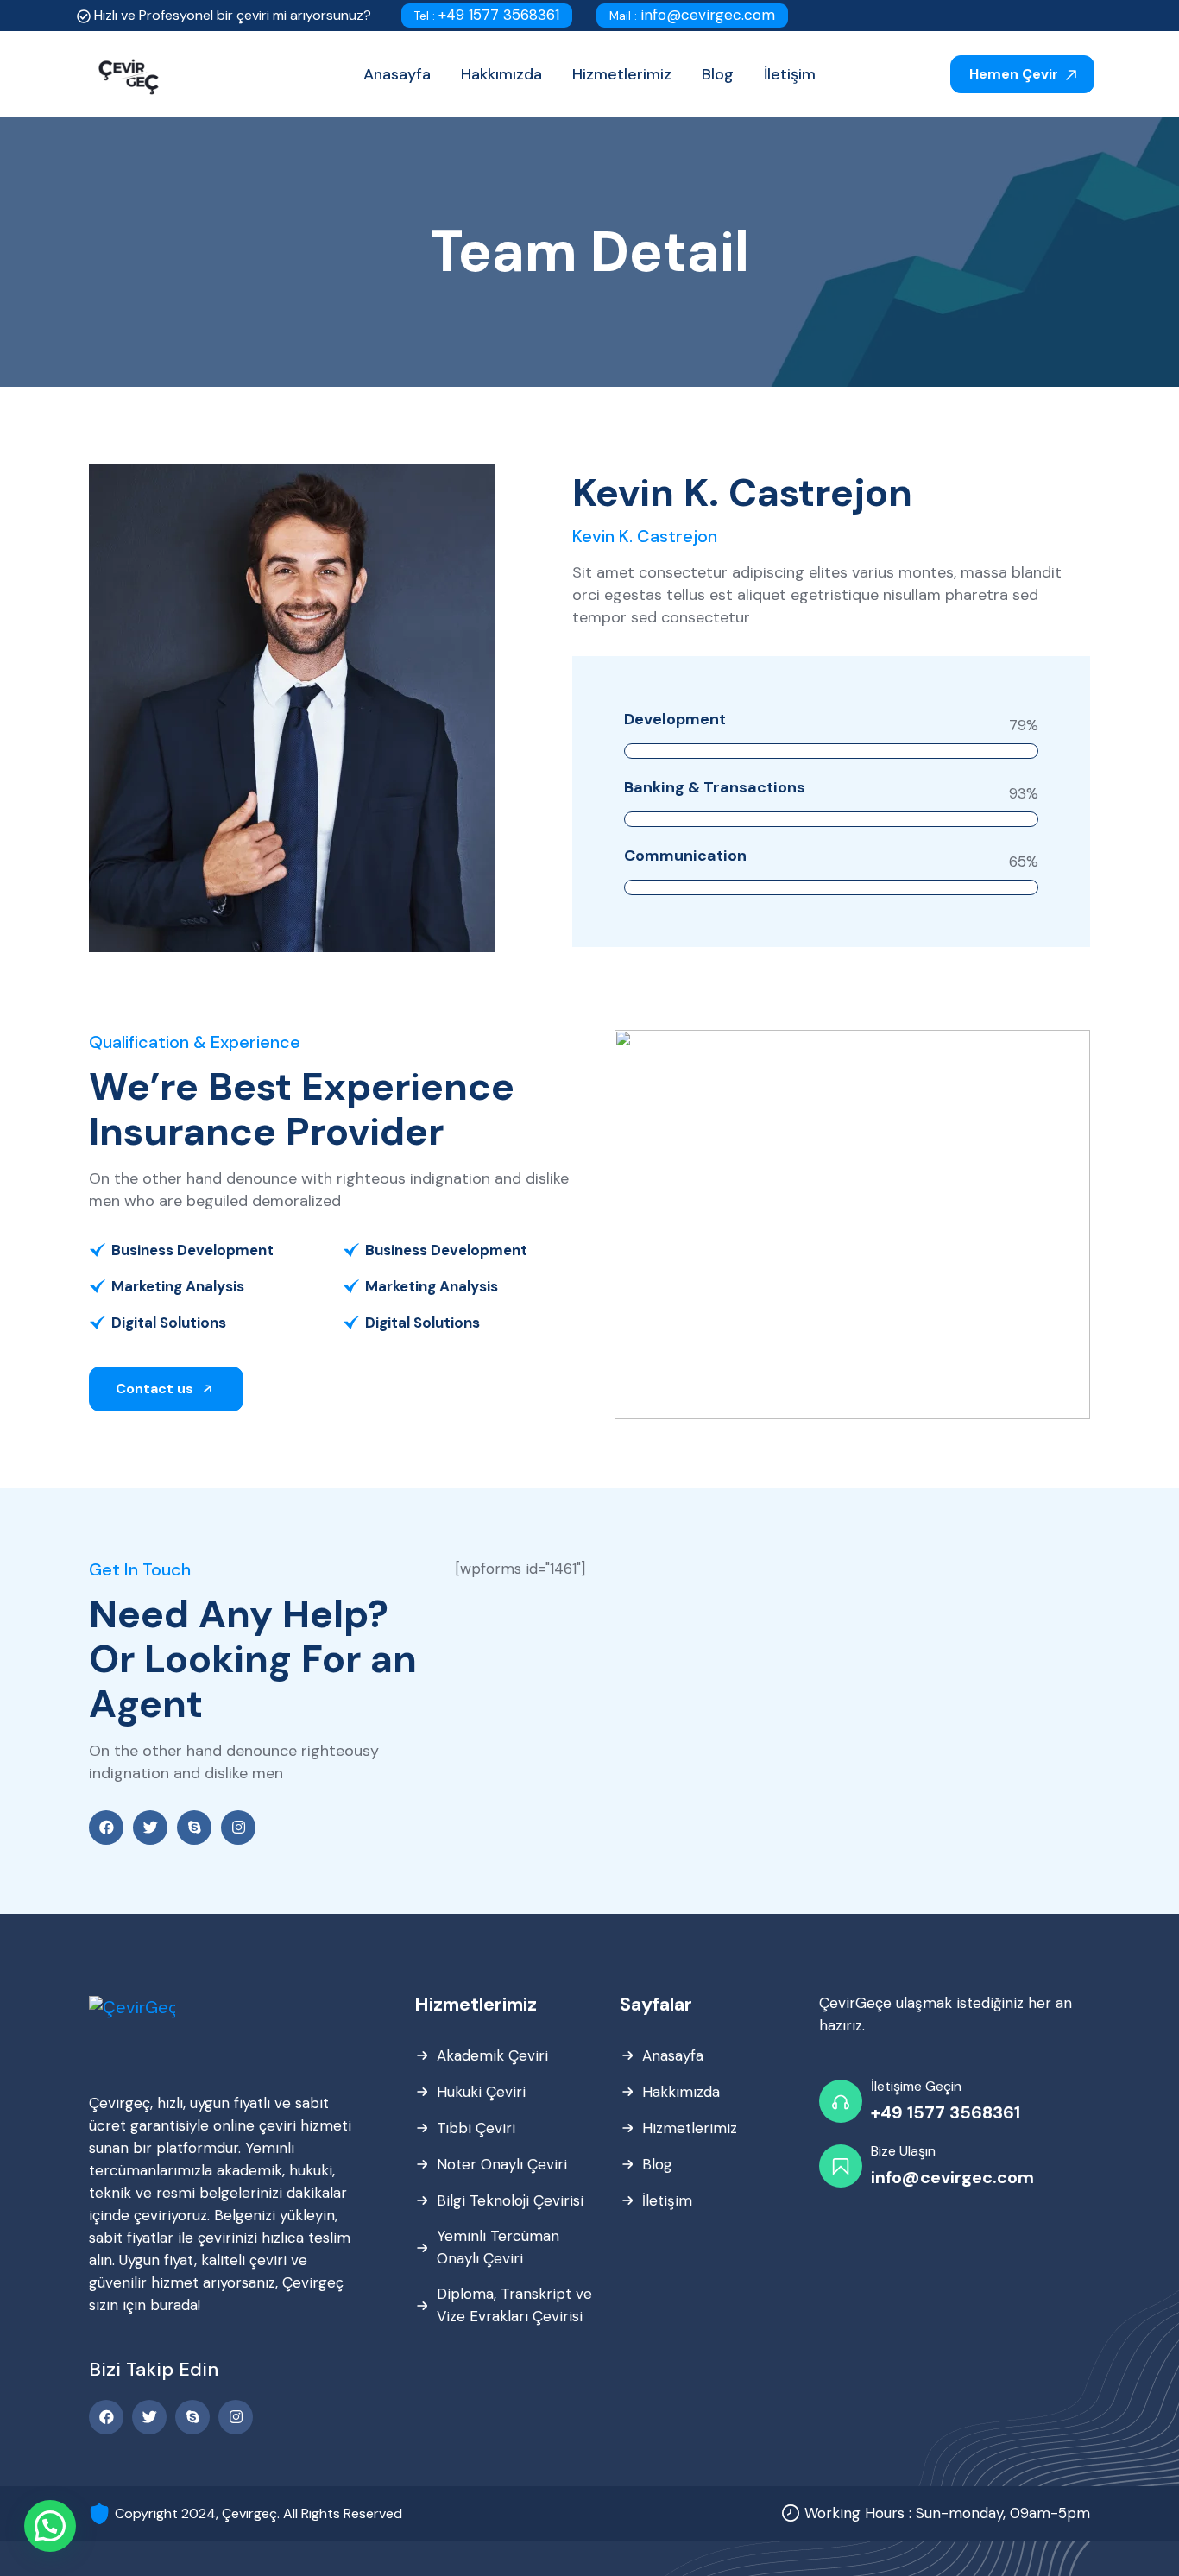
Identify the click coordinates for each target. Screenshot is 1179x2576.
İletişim (667, 2200)
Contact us (156, 1389)
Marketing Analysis (178, 1286)
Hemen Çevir (1015, 74)
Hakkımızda (681, 2092)
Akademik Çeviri (492, 2055)
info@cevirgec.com (692, 15)
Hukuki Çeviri (481, 2092)
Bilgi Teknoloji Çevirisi (510, 2200)
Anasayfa (673, 2055)
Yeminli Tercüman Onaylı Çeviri (498, 2247)
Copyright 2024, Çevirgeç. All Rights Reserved (258, 2513)
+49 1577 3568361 (487, 15)
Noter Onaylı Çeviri (502, 2164)
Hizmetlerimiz (690, 2128)
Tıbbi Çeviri (476, 2128)
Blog (657, 2164)
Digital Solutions (169, 1323)
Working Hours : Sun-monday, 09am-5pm (947, 2513)
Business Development (192, 1250)
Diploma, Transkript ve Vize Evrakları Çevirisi (514, 2305)
